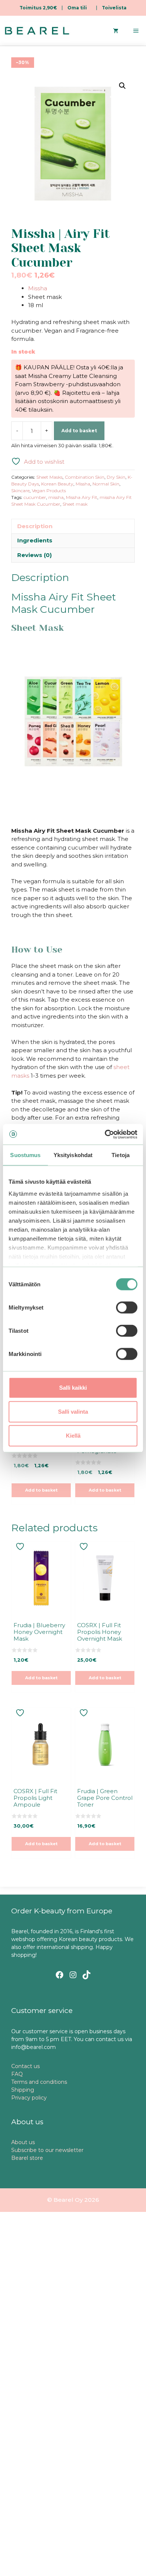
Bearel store (27, 2158)
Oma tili (77, 8)
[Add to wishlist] (21, 1546)
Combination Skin (85, 477)
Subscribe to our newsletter (47, 2150)
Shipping (23, 2090)
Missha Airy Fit (82, 497)
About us (23, 2142)
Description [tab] (35, 526)
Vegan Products (49, 491)
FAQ (17, 2074)
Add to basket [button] (41, 1490)
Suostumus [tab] (25, 1155)
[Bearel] (37, 31)
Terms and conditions (39, 2082)
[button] (122, 86)
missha (56, 497)
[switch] (127, 1308)
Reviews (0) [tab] (34, 555)
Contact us (25, 2066)
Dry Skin (116, 477)
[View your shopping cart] (116, 31)
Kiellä (73, 1436)
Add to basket (79, 431)
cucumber (35, 497)
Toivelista (114, 8)
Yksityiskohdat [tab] (73, 1155)
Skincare (20, 491)
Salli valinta (73, 1412)
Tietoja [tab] (121, 1155)
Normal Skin (106, 484)
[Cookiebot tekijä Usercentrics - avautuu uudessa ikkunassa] (105, 1134)
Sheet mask (75, 504)
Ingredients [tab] (35, 540)
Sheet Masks (49, 477)
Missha (38, 288)
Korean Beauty (57, 484)
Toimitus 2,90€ (38, 8)
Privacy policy (29, 2098)
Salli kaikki (73, 1388)
